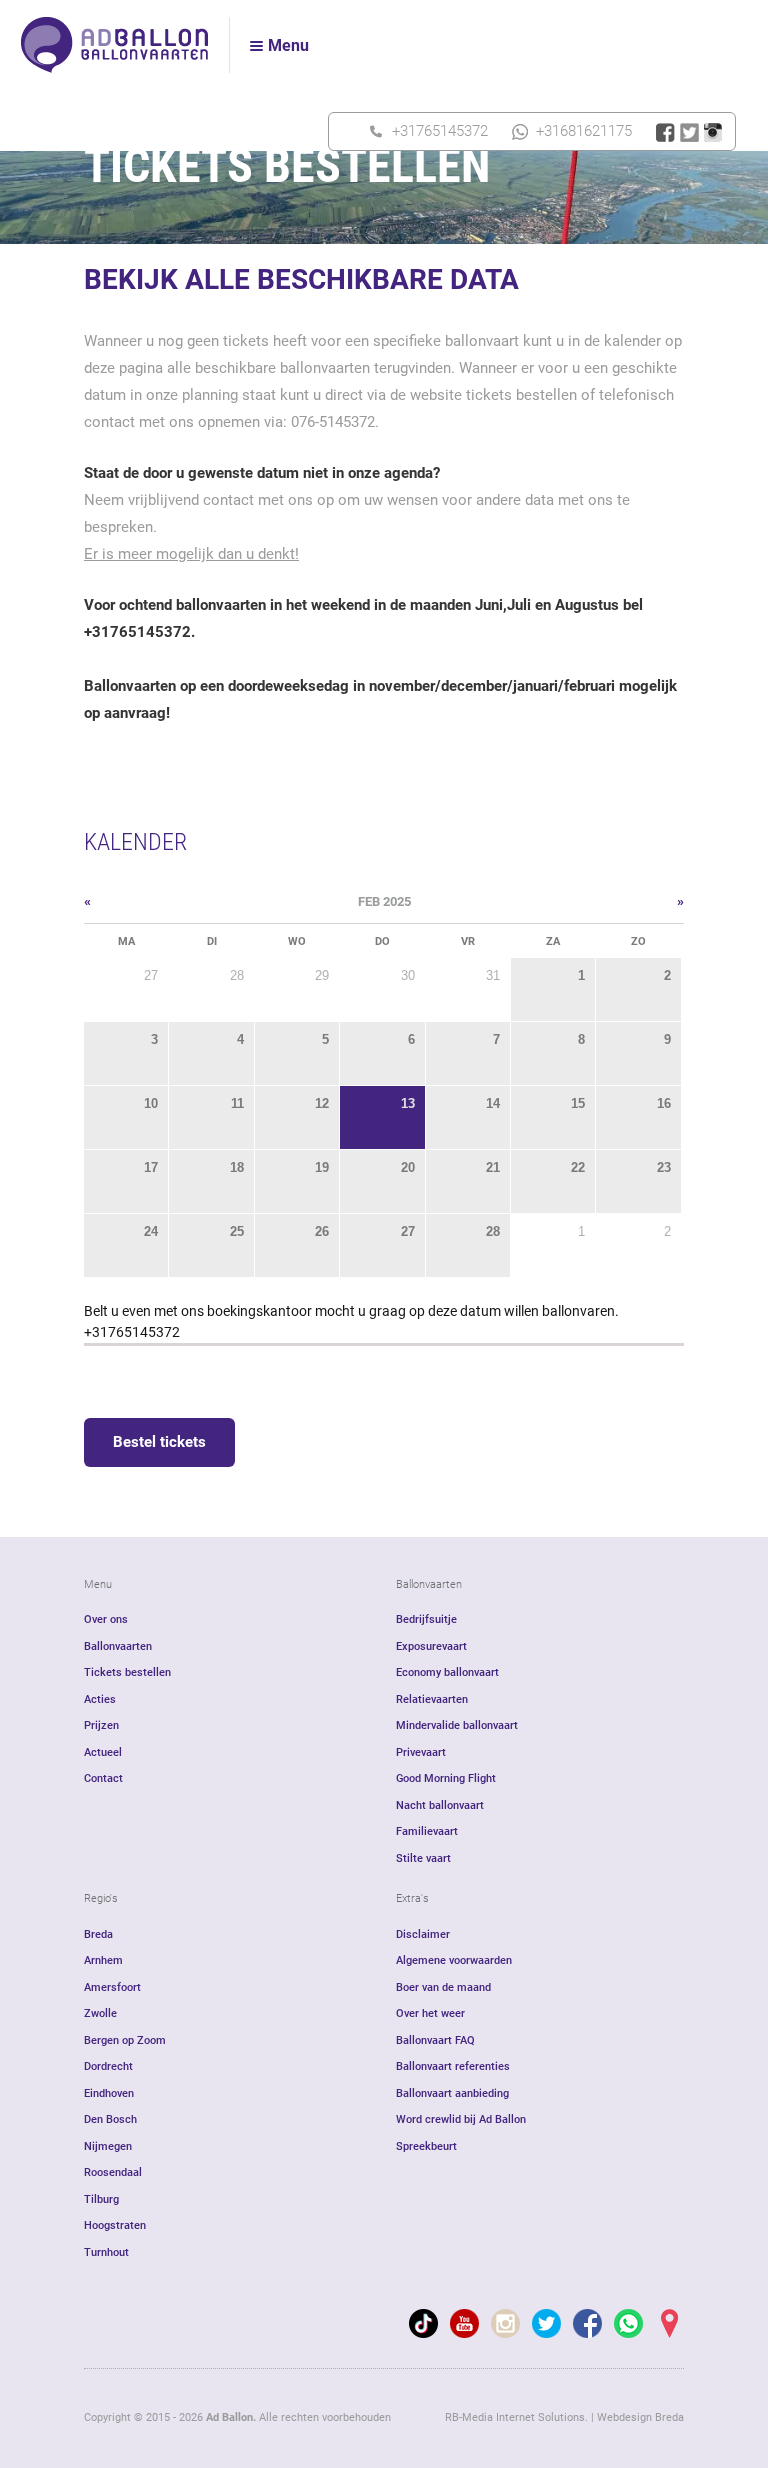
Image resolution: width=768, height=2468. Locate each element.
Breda (98, 1934)
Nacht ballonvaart (440, 1805)
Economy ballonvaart (447, 1672)
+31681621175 (584, 131)
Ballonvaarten (118, 1646)
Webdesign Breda (640, 2417)
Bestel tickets (159, 1442)
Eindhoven (109, 2093)
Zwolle (100, 2013)
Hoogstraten (115, 2225)
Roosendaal (113, 2172)
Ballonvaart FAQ (435, 2040)
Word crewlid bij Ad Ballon (461, 2119)
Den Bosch (110, 2119)
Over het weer (430, 2013)
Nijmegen (108, 2146)
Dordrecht (108, 2066)
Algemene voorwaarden (454, 1960)
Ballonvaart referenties (453, 2066)
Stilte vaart (423, 1858)
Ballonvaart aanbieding (452, 2093)
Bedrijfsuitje (426, 1619)
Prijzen (101, 1725)
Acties (100, 1699)
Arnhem (103, 1960)
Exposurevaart (431, 1646)
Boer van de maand (443, 1987)
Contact (103, 1778)
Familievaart (427, 1831)
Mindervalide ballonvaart (457, 1725)
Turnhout (106, 2252)
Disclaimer (423, 1934)
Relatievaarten (432, 1699)
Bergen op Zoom (125, 2040)
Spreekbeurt (426, 2146)
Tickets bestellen (127, 1672)
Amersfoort (112, 1987)
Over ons (106, 1619)
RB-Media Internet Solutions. (516, 2417)
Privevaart (421, 1752)
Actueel (103, 1752)
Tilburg (101, 2199)
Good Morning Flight (446, 1778)
